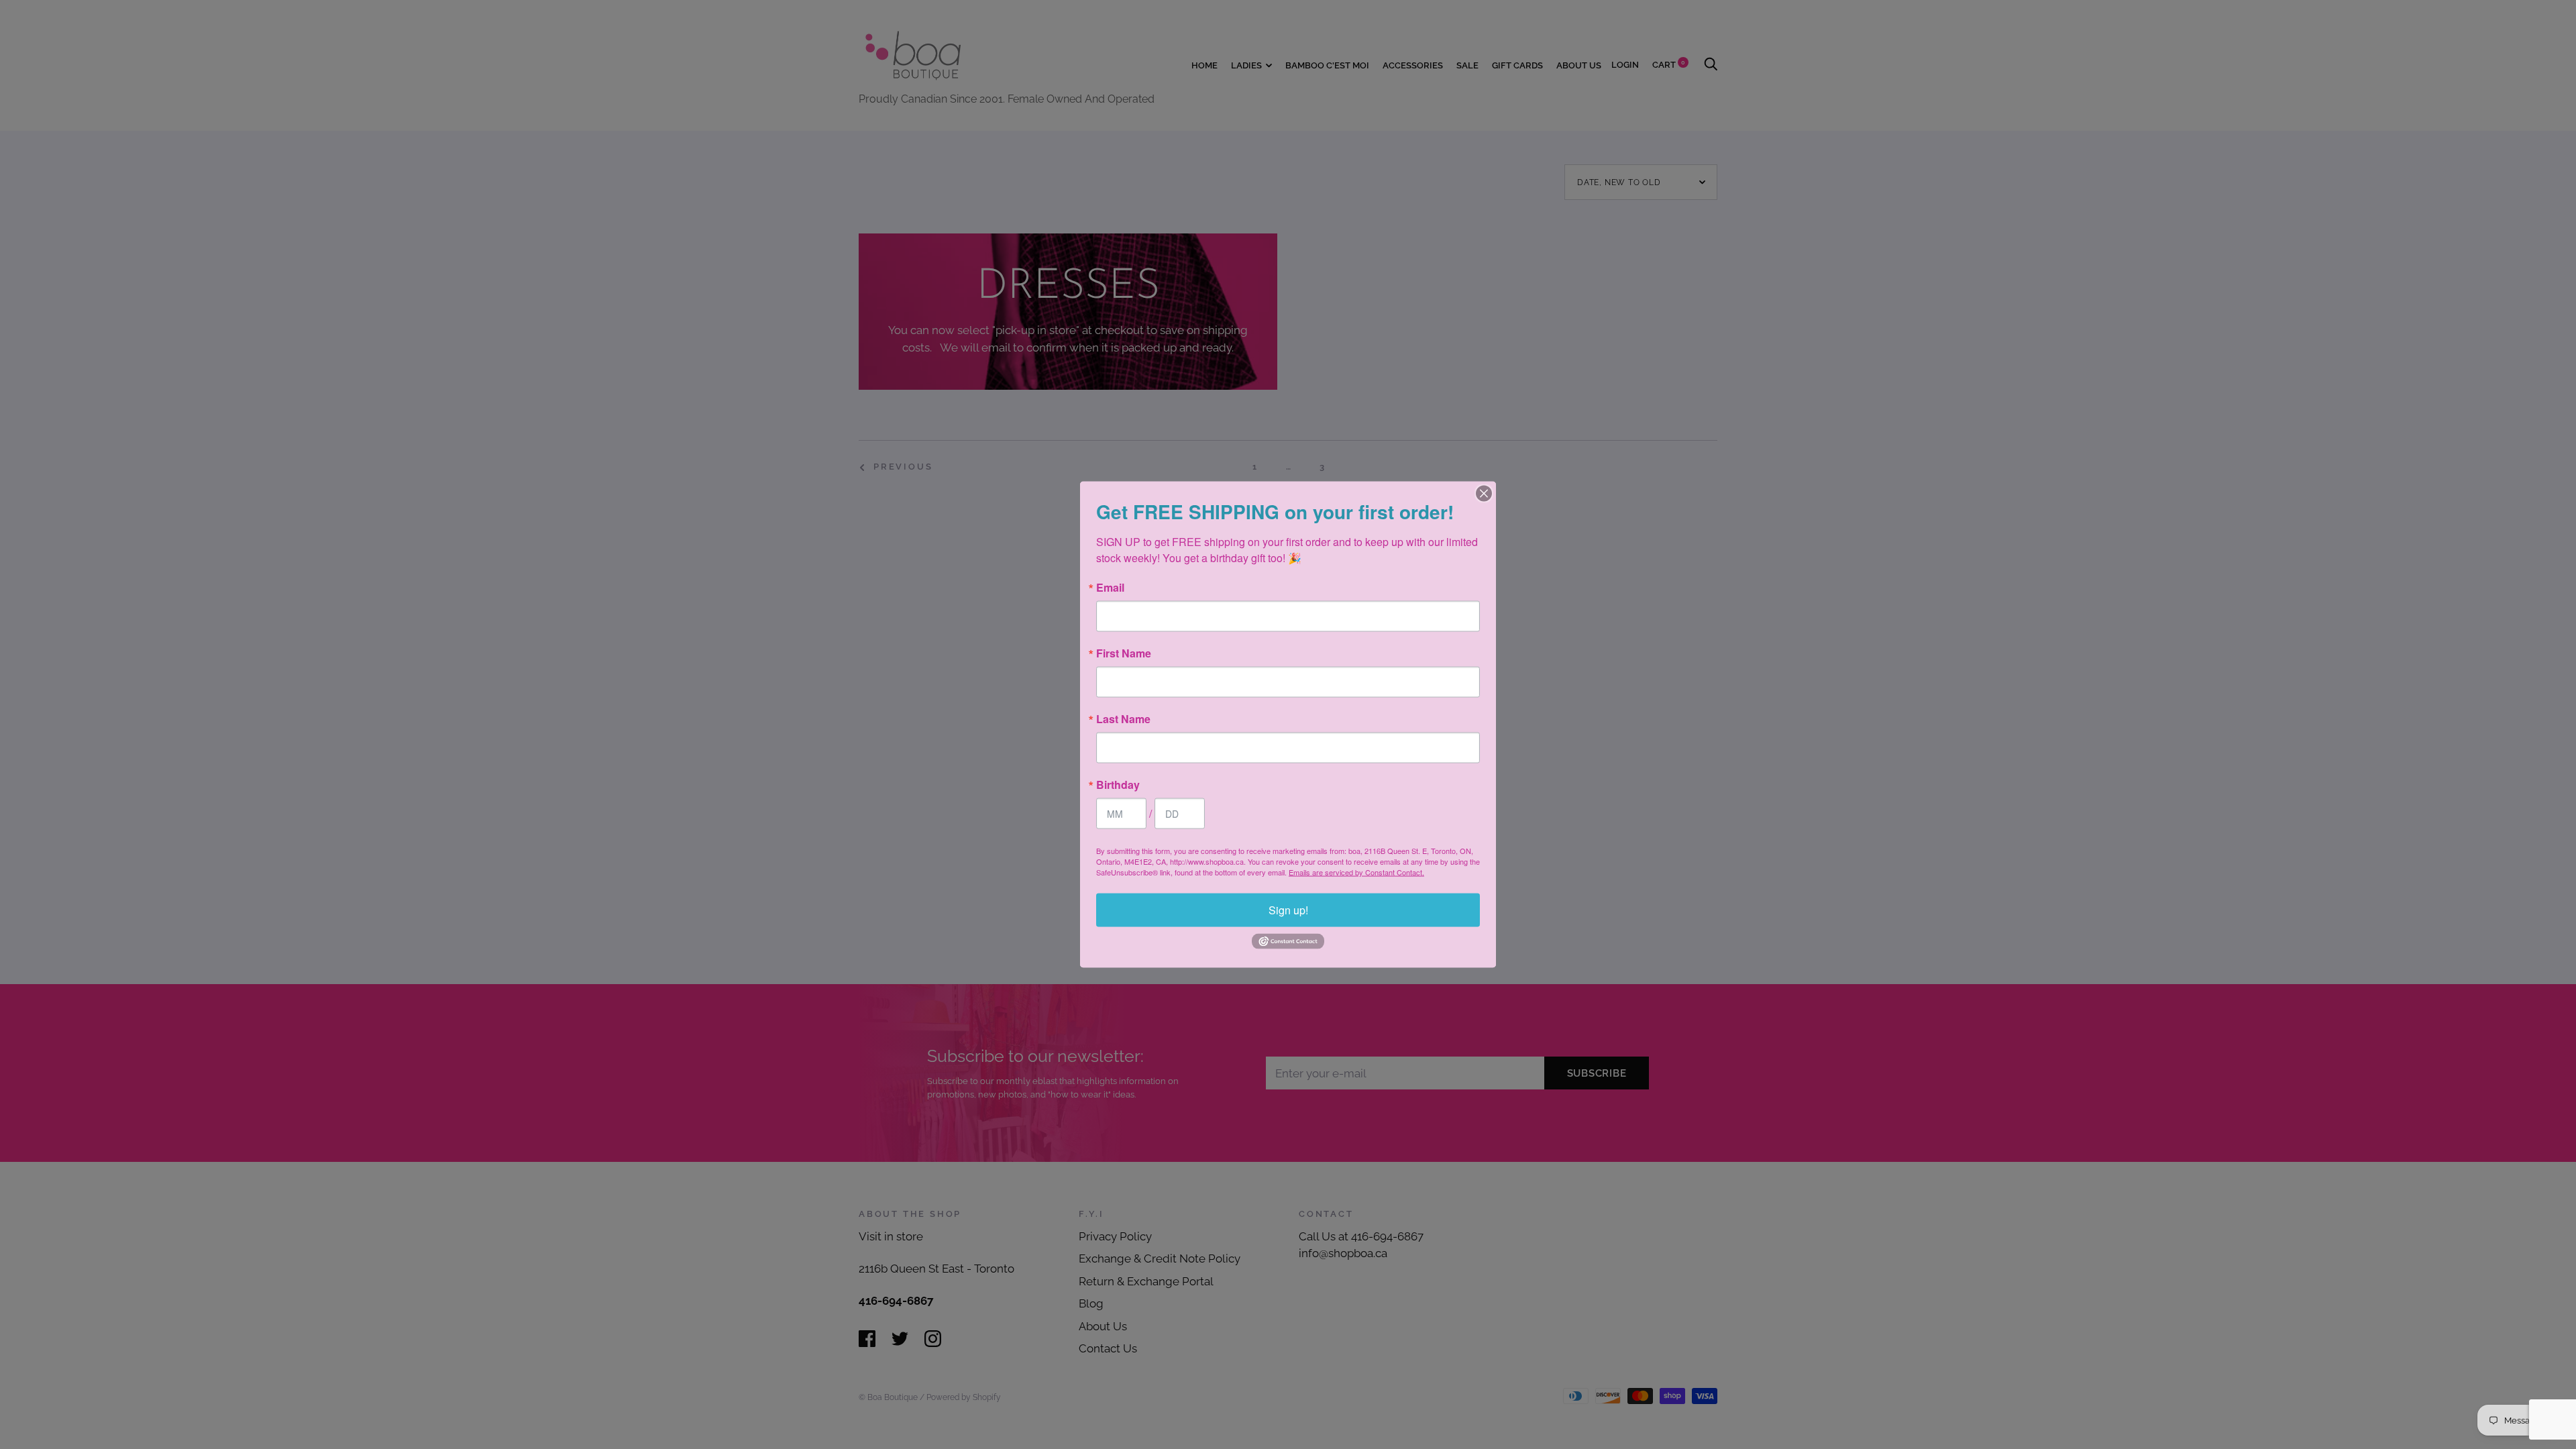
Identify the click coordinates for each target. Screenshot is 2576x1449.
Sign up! (1288, 910)
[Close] (1484, 494)
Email (1110, 588)
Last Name (1123, 719)
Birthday (1118, 785)
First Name (1124, 653)
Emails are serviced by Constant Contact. (1356, 872)
